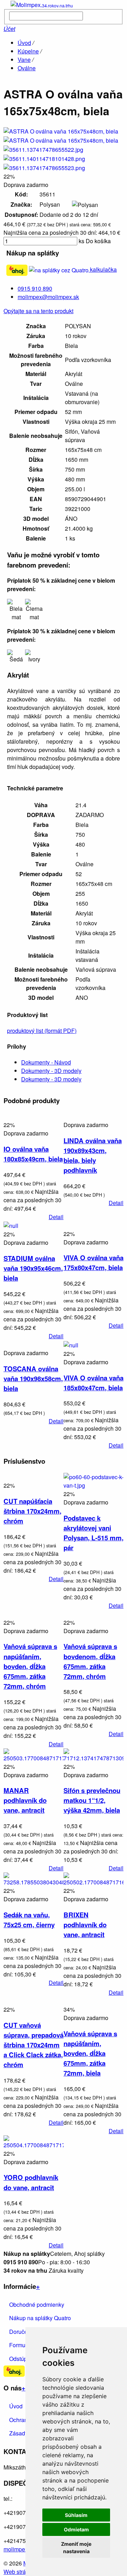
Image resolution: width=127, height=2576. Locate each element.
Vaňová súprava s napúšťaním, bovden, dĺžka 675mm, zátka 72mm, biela (90, 2053)
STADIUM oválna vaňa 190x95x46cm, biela (33, 1268)
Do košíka (98, 241)
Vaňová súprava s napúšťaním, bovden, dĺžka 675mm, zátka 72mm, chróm (30, 1666)
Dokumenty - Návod (46, 1062)
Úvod (24, 43)
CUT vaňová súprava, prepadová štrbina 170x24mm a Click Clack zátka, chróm (34, 2045)
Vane (24, 60)
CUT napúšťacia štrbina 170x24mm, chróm (32, 1511)
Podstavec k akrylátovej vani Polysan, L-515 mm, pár (93, 1533)
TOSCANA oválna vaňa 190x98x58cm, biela (33, 1378)
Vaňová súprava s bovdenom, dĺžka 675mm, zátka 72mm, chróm (90, 1661)
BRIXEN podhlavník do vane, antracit (85, 1925)
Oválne (27, 68)
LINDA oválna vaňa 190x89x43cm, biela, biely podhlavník (93, 1155)
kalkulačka (103, 269)
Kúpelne (28, 51)
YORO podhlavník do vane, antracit (31, 2182)
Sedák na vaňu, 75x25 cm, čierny (29, 1920)
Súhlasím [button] (76, 2515)
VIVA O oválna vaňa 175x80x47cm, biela (93, 1263)
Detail (56, 1217)
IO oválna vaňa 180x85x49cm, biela (33, 1154)
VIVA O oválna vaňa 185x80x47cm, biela (93, 1383)
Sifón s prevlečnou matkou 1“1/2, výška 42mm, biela (92, 1800)
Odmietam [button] (76, 2529)
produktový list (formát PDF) (42, 1031)
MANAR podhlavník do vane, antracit (25, 1800)
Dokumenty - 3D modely (51, 1071)
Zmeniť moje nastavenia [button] (76, 2548)
